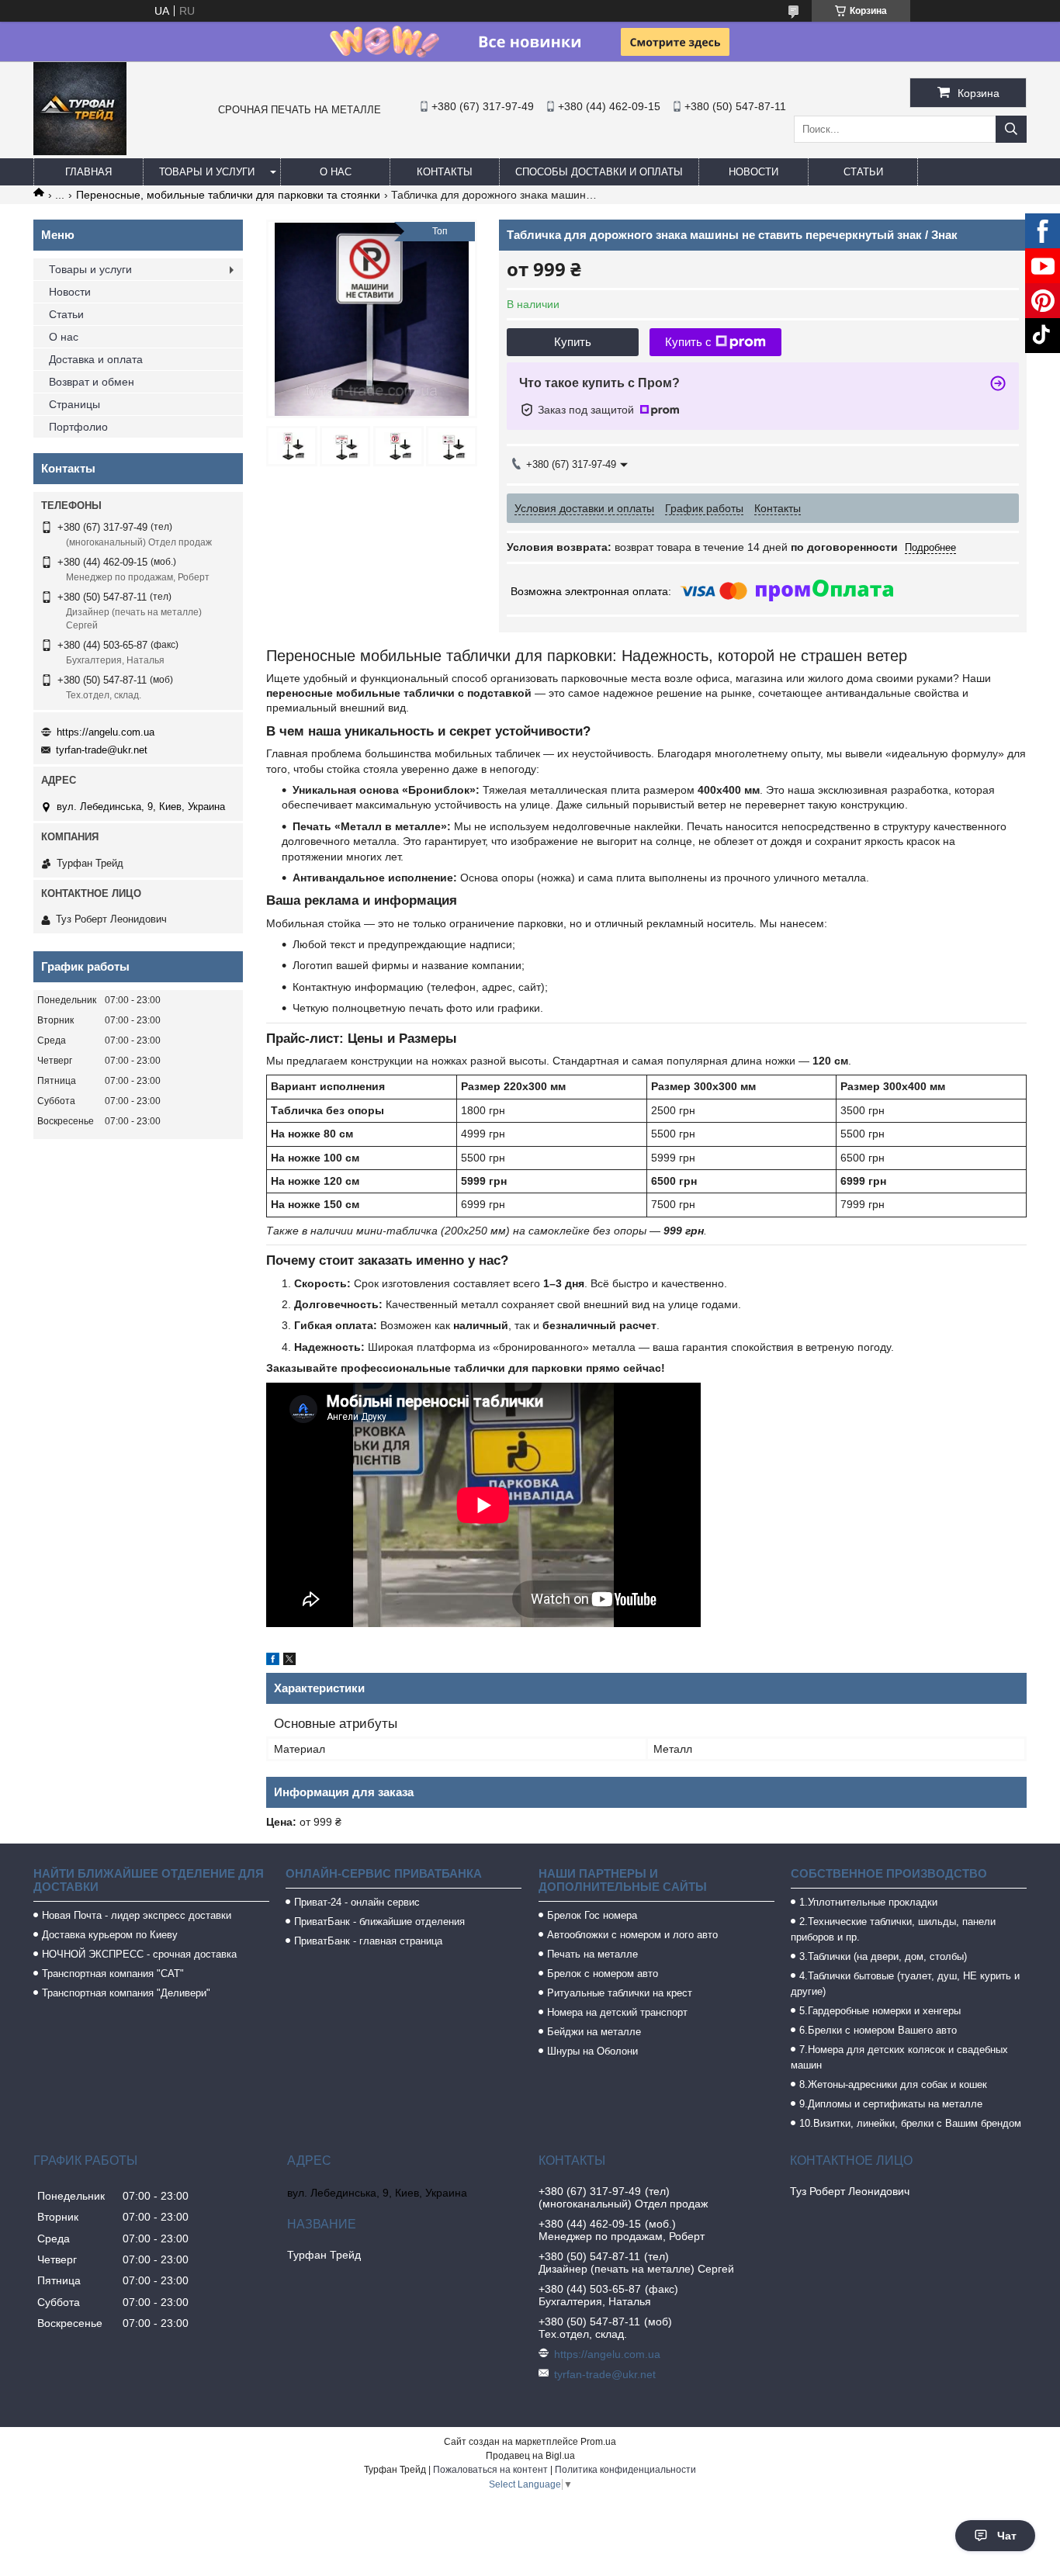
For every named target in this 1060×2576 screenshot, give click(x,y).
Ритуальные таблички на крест (620, 1993)
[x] (289, 1661)
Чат (1007, 2536)
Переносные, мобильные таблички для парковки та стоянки (228, 195)
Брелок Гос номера (592, 1915)
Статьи (863, 172)
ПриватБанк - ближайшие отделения (379, 1922)
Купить (573, 342)
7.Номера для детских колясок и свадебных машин (899, 2057)
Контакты (445, 172)
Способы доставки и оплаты (599, 172)
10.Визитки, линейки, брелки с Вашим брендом (910, 2123)
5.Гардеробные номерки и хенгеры (880, 2011)
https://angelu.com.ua (106, 732)
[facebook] (273, 1661)
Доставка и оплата (96, 359)
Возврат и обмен (92, 382)
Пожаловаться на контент (490, 2470)
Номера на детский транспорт (617, 2012)
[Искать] (1011, 129)
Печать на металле (592, 1954)
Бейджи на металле (594, 2032)
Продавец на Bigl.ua (530, 2456)
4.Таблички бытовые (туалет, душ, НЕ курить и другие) (905, 1984)
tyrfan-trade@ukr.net (102, 750)
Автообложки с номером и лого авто (632, 1935)
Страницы (74, 404)
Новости (753, 172)
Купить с (688, 342)
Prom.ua (598, 2442)
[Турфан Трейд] (80, 151)
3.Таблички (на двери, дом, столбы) (883, 1956)
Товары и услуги (207, 172)
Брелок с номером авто (603, 1974)
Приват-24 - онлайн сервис (357, 1902)
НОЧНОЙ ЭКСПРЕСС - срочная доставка (139, 1954)
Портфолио (78, 427)
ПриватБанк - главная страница (368, 1941)
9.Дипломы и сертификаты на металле (891, 2104)
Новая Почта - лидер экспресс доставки (137, 1915)
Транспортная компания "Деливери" (126, 1993)
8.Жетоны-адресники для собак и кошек (893, 2084)
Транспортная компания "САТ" (113, 1974)
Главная (88, 172)
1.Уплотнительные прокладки (868, 1902)
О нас (336, 172)
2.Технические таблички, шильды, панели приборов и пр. (893, 1929)
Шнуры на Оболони (592, 2051)
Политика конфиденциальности (625, 2470)
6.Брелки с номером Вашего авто (878, 2030)
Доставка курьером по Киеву (110, 1935)
